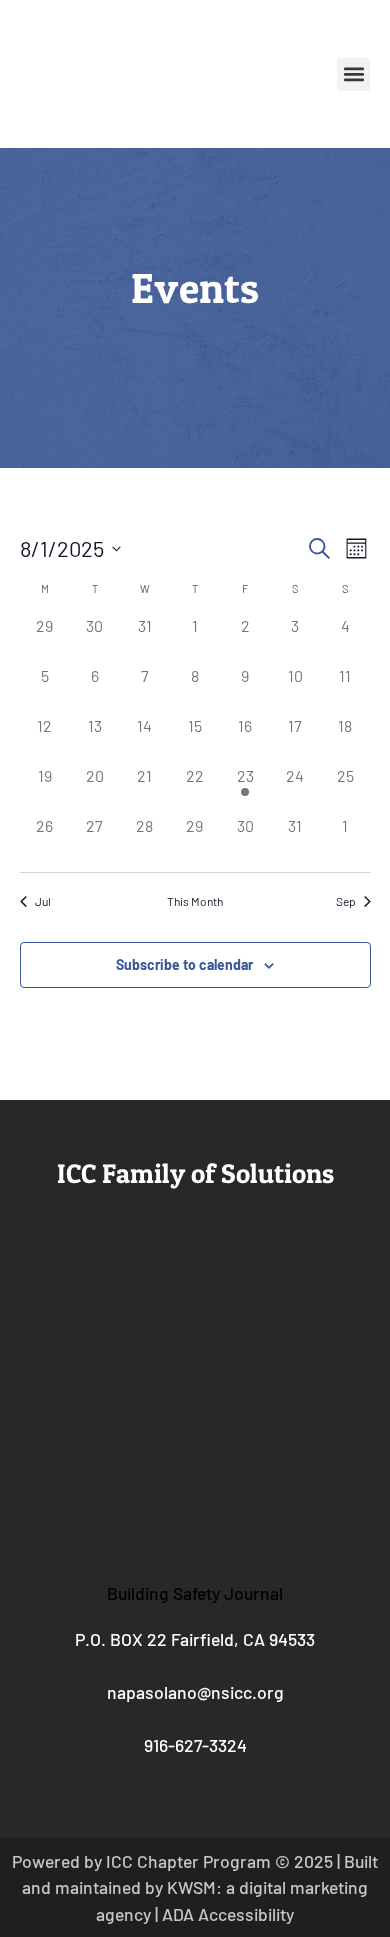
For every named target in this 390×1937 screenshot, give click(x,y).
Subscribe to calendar (184, 964)
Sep (346, 901)
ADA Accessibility (228, 1914)
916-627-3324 (195, 1745)
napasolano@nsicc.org (195, 1692)
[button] (353, 74)
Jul (43, 901)
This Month (195, 901)
